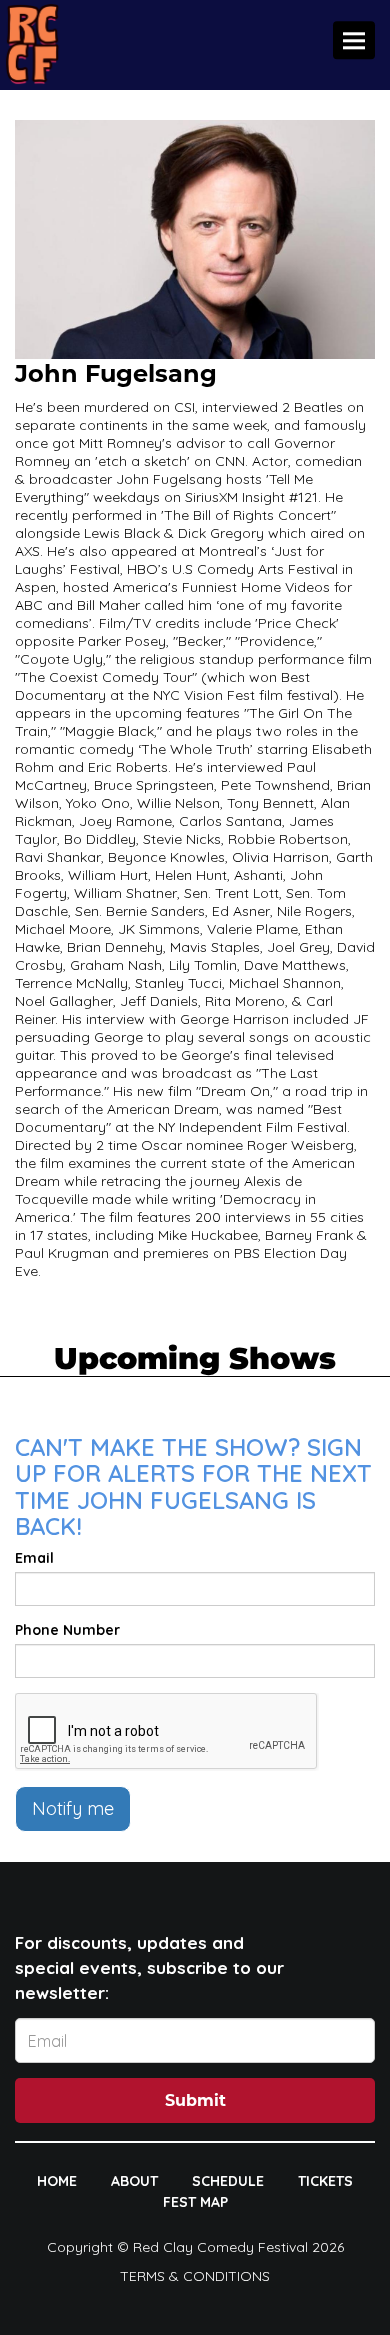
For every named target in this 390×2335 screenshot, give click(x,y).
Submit (195, 2100)
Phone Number (67, 1630)
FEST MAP (195, 2202)
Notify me (73, 1808)
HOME (57, 2181)
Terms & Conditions (195, 2276)
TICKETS (325, 2181)
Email (34, 1558)
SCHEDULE (228, 2181)
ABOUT (134, 2181)
